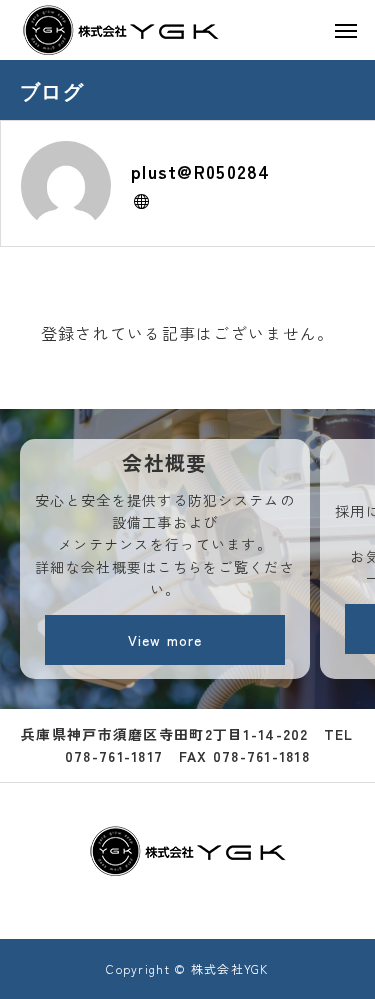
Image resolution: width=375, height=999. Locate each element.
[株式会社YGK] (121, 30)
